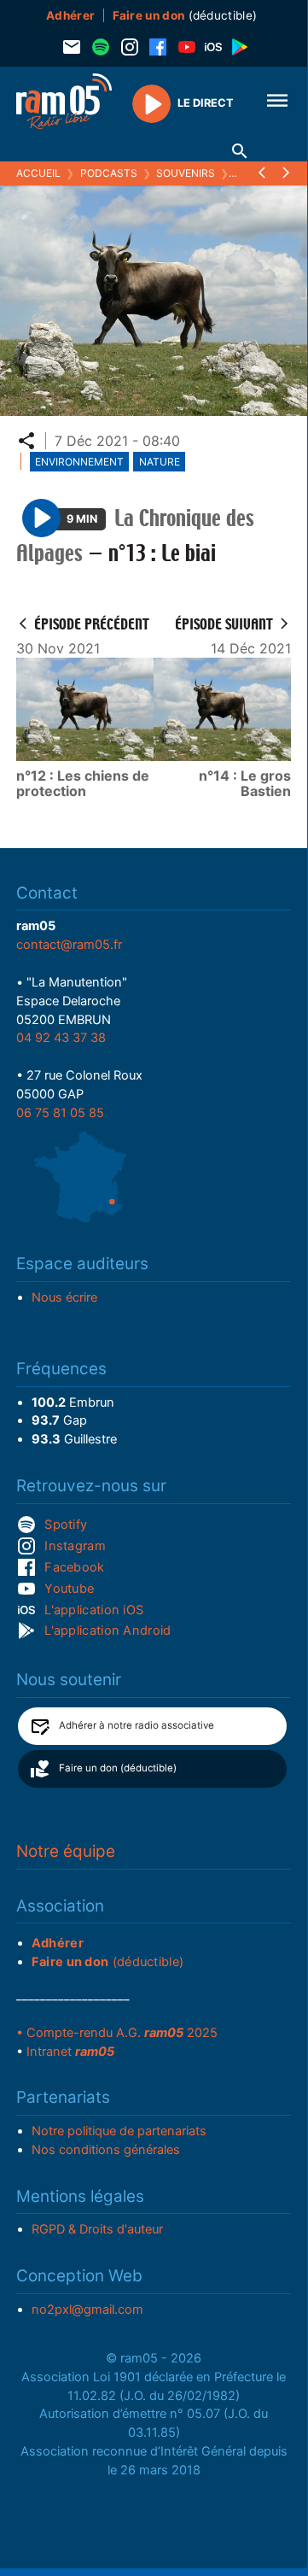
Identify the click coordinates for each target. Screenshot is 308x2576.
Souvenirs (186, 173)
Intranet (70, 2052)
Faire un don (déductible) (118, 1768)
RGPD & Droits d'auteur (97, 2229)
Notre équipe (66, 1851)
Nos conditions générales (106, 2150)
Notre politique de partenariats (119, 2131)
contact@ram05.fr (69, 945)
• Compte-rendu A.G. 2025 (117, 2033)
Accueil (38, 173)
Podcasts (109, 173)
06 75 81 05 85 (60, 1113)
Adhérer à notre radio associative (137, 1725)
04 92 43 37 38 (61, 1038)
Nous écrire (64, 1297)
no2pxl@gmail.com (87, 2310)
